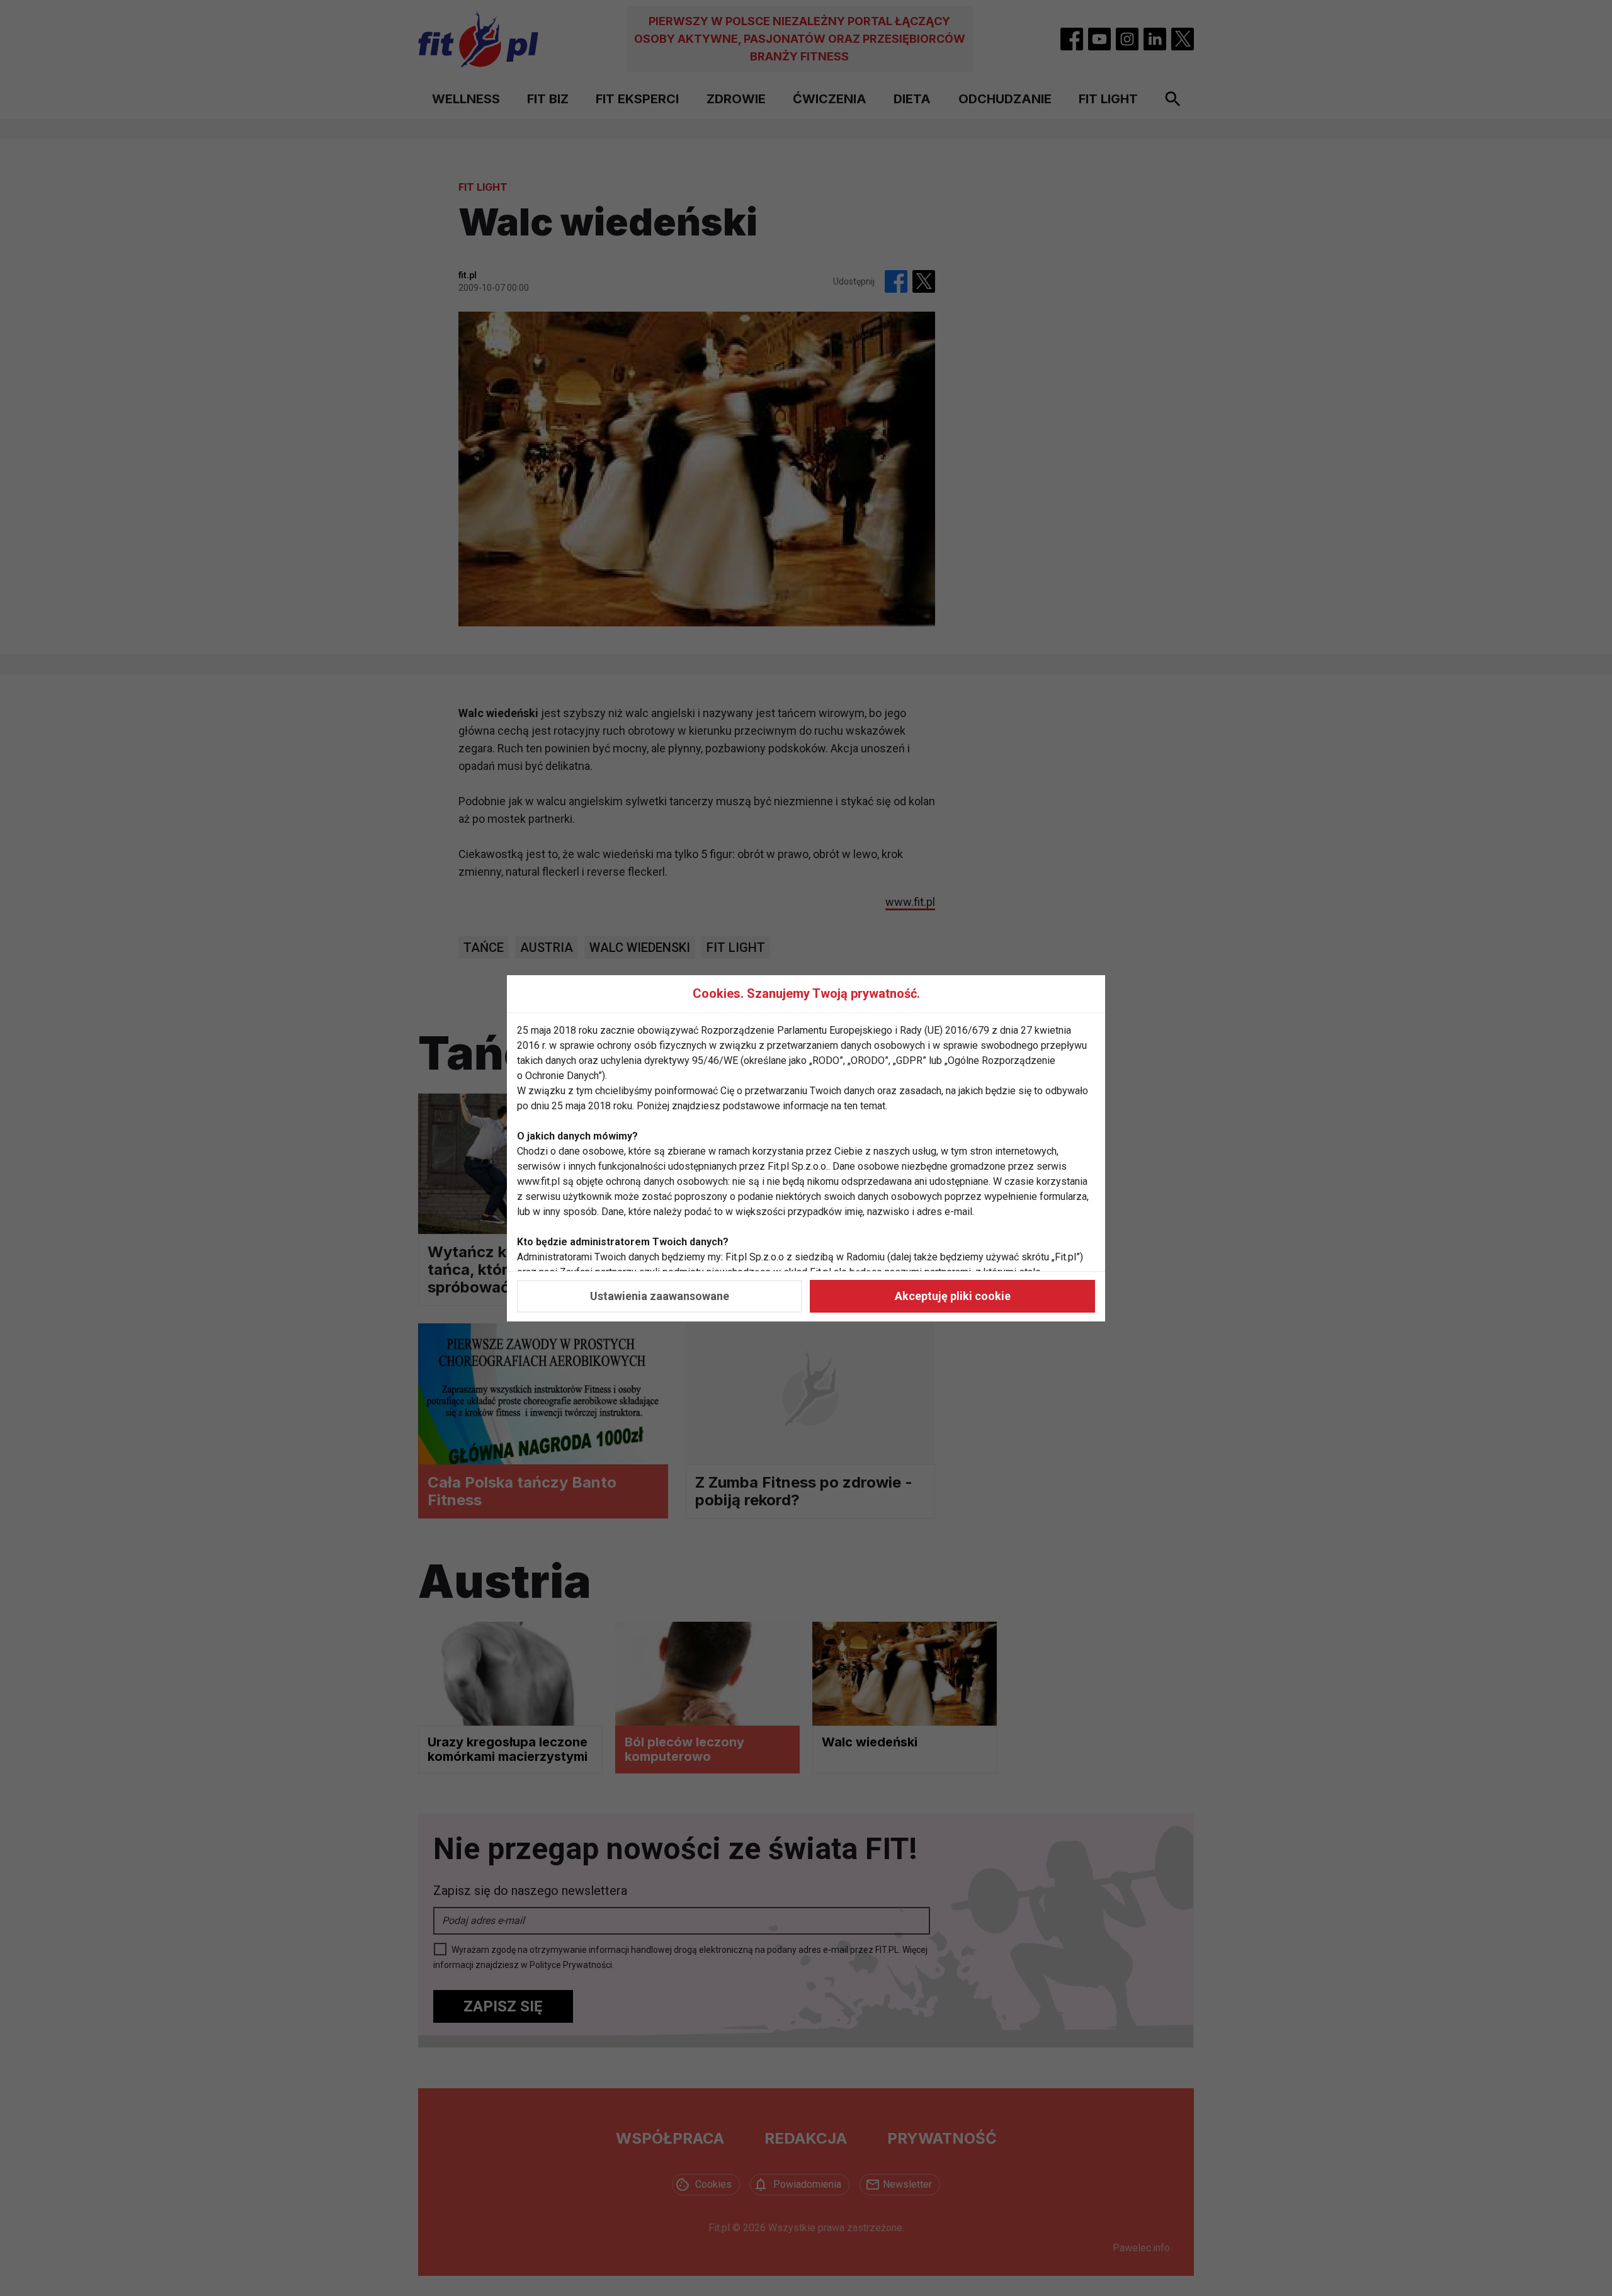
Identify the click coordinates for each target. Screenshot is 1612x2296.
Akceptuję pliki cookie (953, 1296)
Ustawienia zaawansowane (660, 1296)
